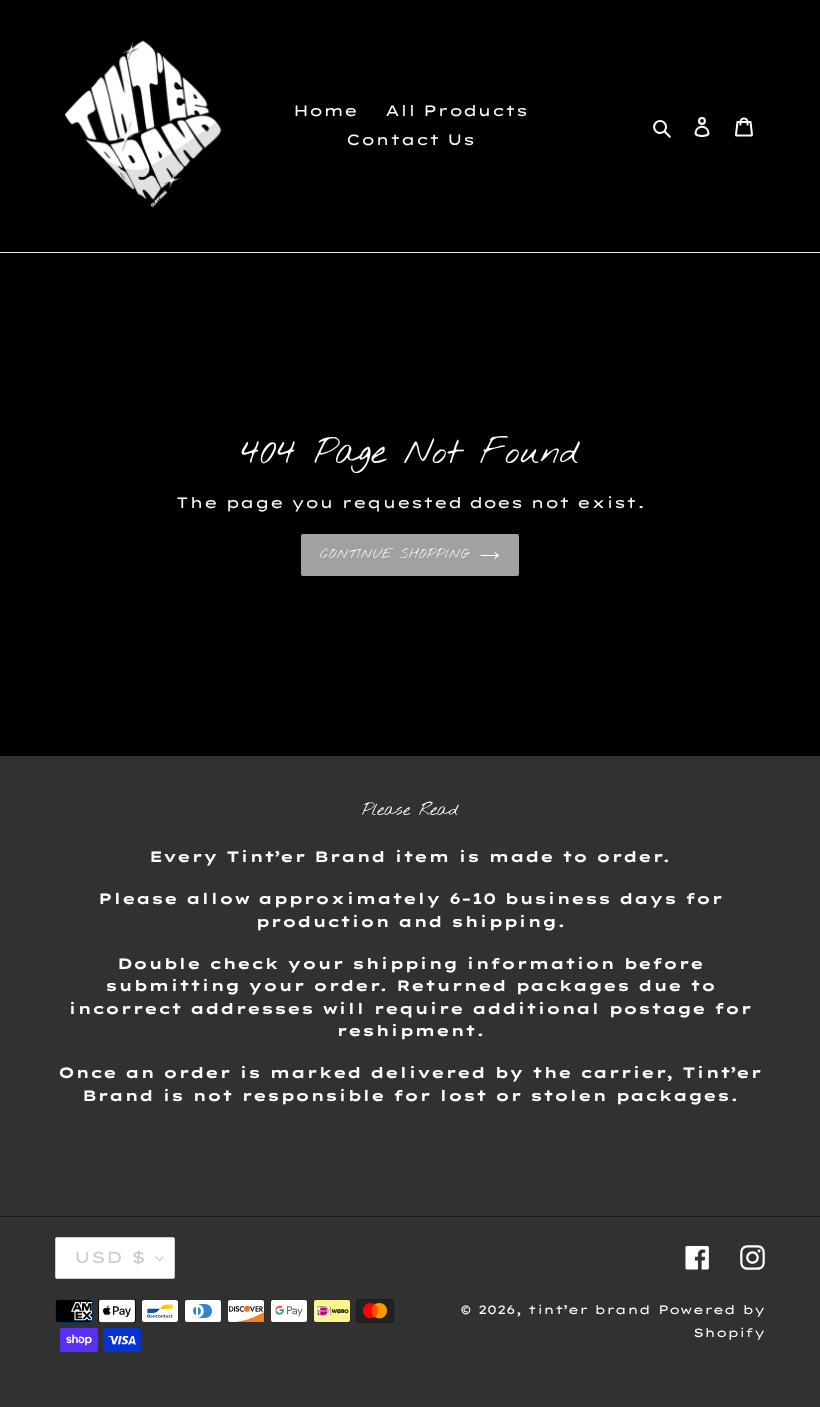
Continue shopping (395, 554)
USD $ (110, 1257)
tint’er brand (589, 1309)
